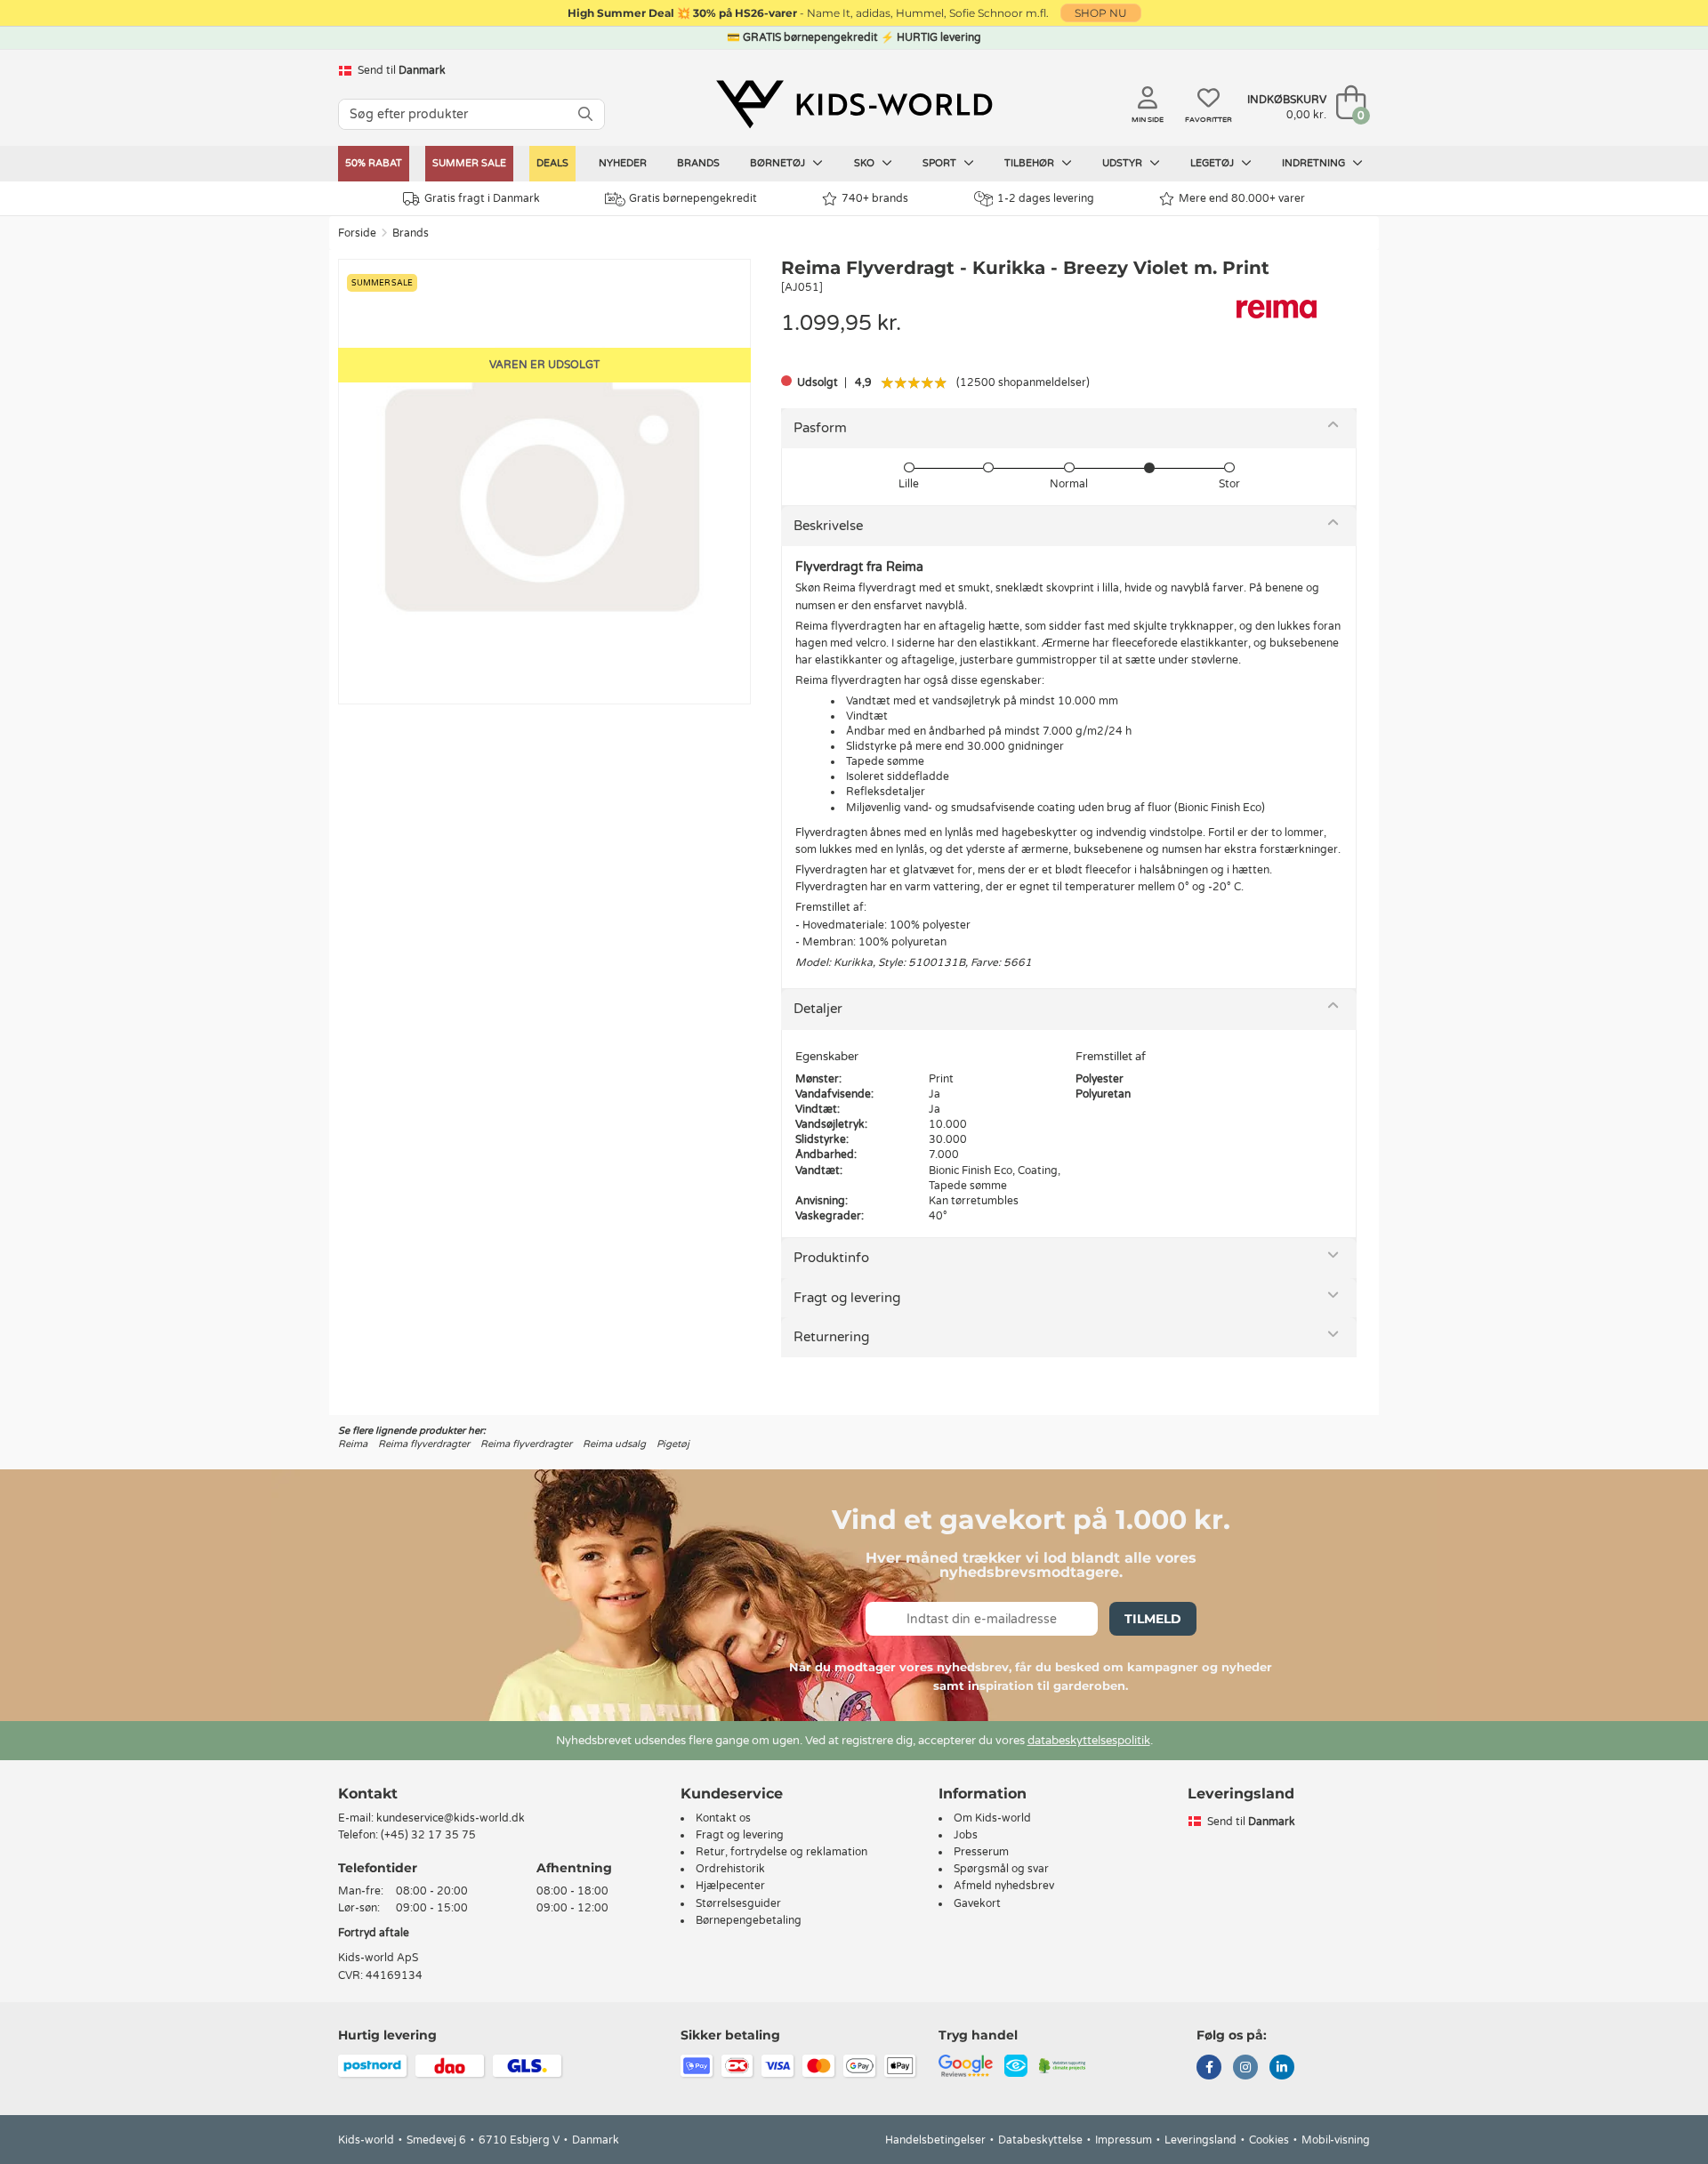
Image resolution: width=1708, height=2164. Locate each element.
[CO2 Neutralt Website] (1063, 2064)
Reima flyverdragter (424, 1444)
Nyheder (623, 163)
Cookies (1269, 2140)
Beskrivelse (828, 526)
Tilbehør (1031, 163)
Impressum (1124, 2140)
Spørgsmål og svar (1001, 1869)
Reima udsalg (614, 1444)
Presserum (981, 1852)
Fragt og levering (847, 1298)
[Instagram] (1245, 2069)
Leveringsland (1200, 2140)
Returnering (831, 1337)
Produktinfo (831, 1258)
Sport (941, 163)
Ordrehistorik (730, 1869)
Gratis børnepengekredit (693, 198)
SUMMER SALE (469, 163)
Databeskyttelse (1040, 2140)
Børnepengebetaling (749, 1920)
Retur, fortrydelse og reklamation (781, 1852)
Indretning (1315, 163)
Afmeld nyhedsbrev (1004, 1886)
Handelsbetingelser (935, 2140)
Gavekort (977, 1903)
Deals (552, 163)
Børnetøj (779, 163)
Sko (866, 163)
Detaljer (818, 1009)
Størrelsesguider (738, 1903)
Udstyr (1124, 163)
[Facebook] (1209, 2069)
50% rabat (374, 163)
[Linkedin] (1282, 2069)
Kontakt (368, 1794)
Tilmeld (1153, 1619)
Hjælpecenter (730, 1886)
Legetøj (1213, 163)
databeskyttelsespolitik (1089, 1741)
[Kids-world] (854, 104)
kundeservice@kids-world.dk (451, 1818)
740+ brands (875, 198)
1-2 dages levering (1046, 198)
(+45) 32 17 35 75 (428, 1835)
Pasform (820, 428)
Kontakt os (723, 1818)
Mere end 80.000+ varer (1242, 198)
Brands (698, 163)
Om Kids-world (992, 1818)
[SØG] (585, 114)
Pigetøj (673, 1444)
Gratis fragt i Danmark (482, 198)
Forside (357, 233)
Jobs (966, 1835)
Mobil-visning (1336, 2140)
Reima (353, 1444)
